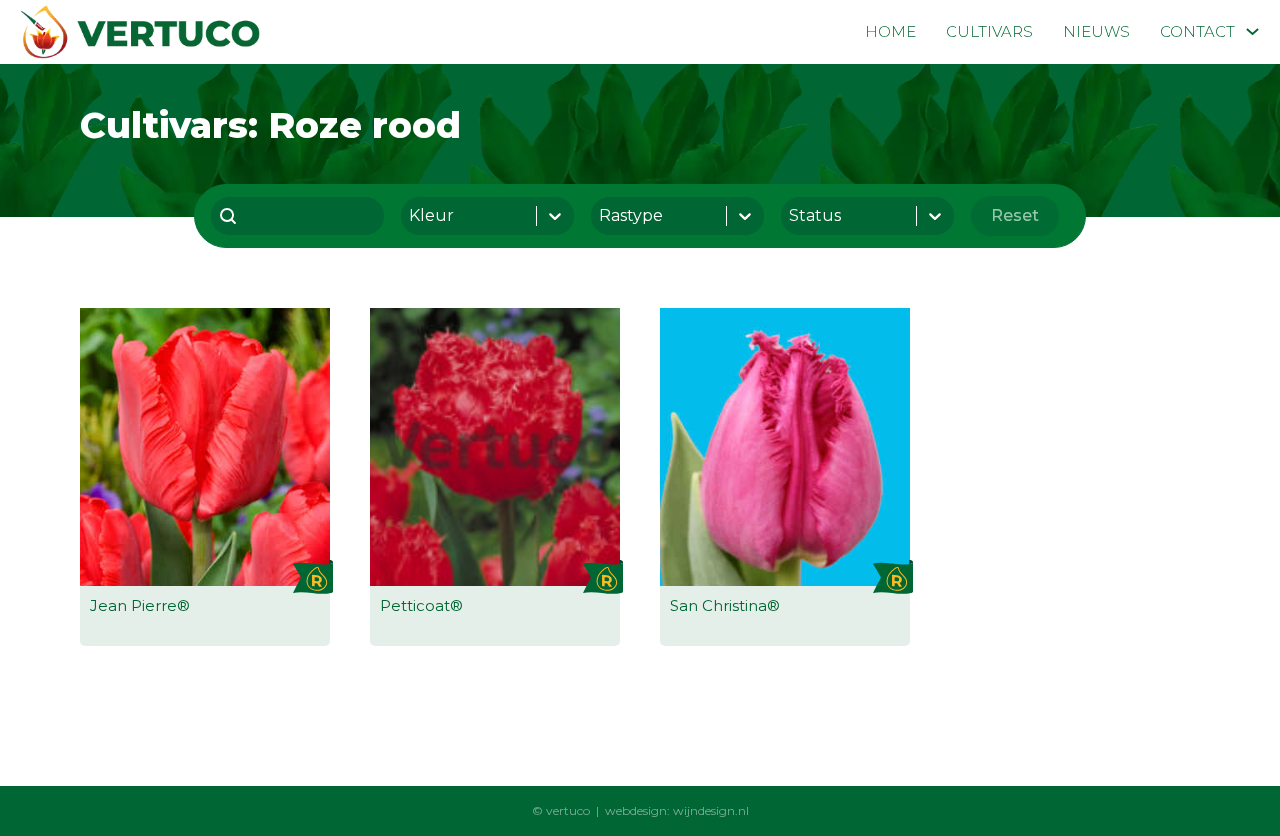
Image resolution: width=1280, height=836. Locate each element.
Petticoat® (421, 605)
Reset (1015, 215)
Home (890, 31)
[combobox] (297, 216)
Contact (1197, 31)
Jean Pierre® (140, 605)
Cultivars (989, 31)
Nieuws (1096, 31)
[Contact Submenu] (1252, 31)
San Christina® (725, 605)
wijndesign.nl (711, 810)
